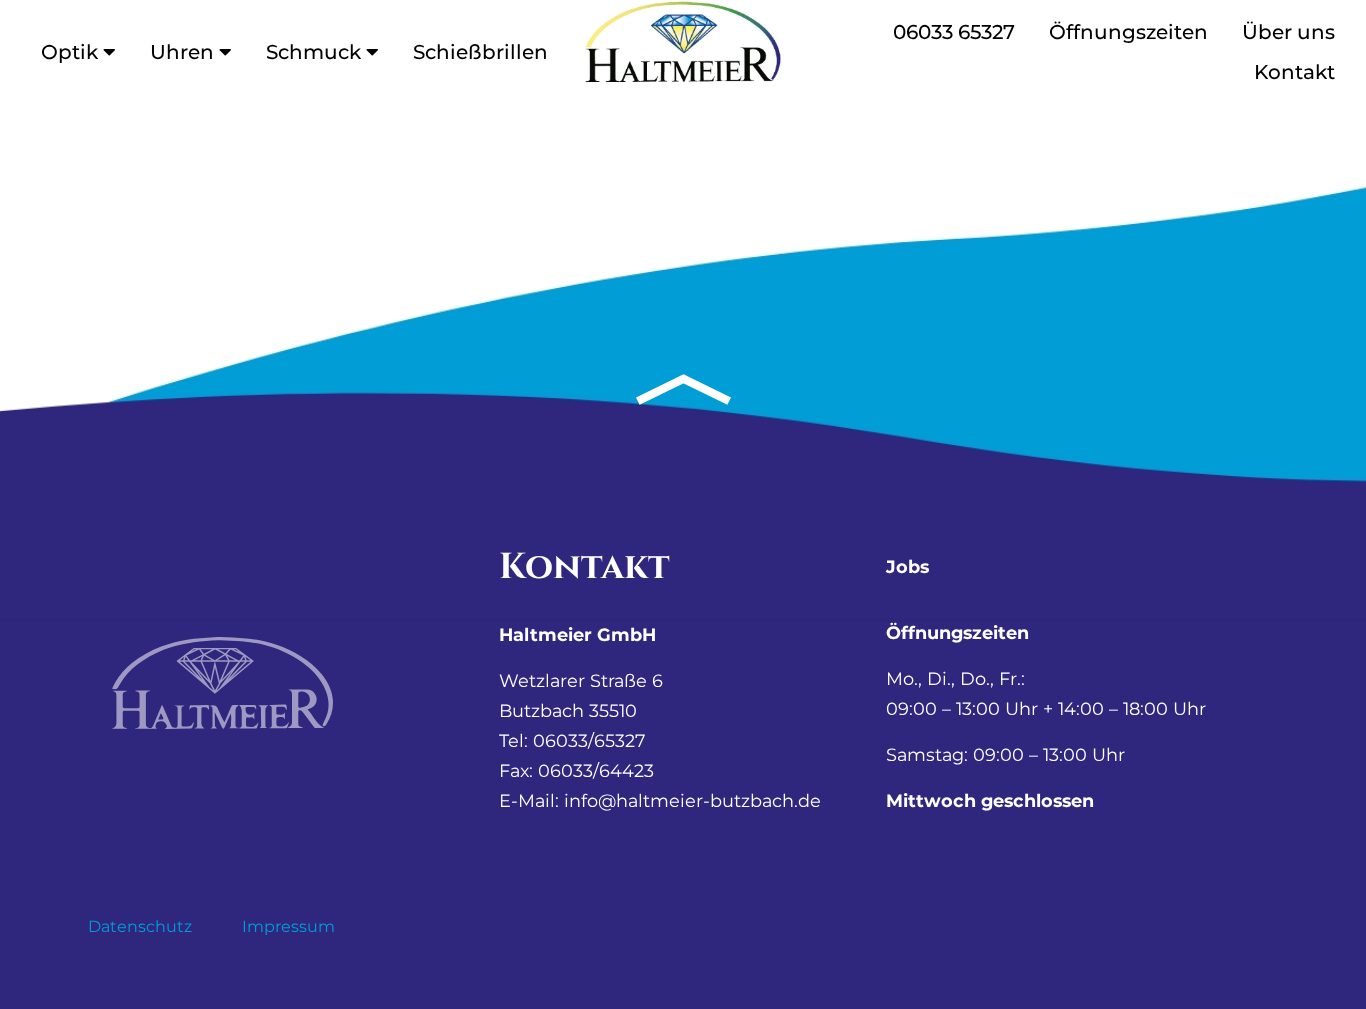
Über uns (1288, 32)
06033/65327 (589, 740)
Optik (69, 52)
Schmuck (313, 52)
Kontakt (1294, 72)
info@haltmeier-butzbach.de (692, 800)
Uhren (182, 52)
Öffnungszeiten (1128, 32)
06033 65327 (954, 32)
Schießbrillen (480, 52)
